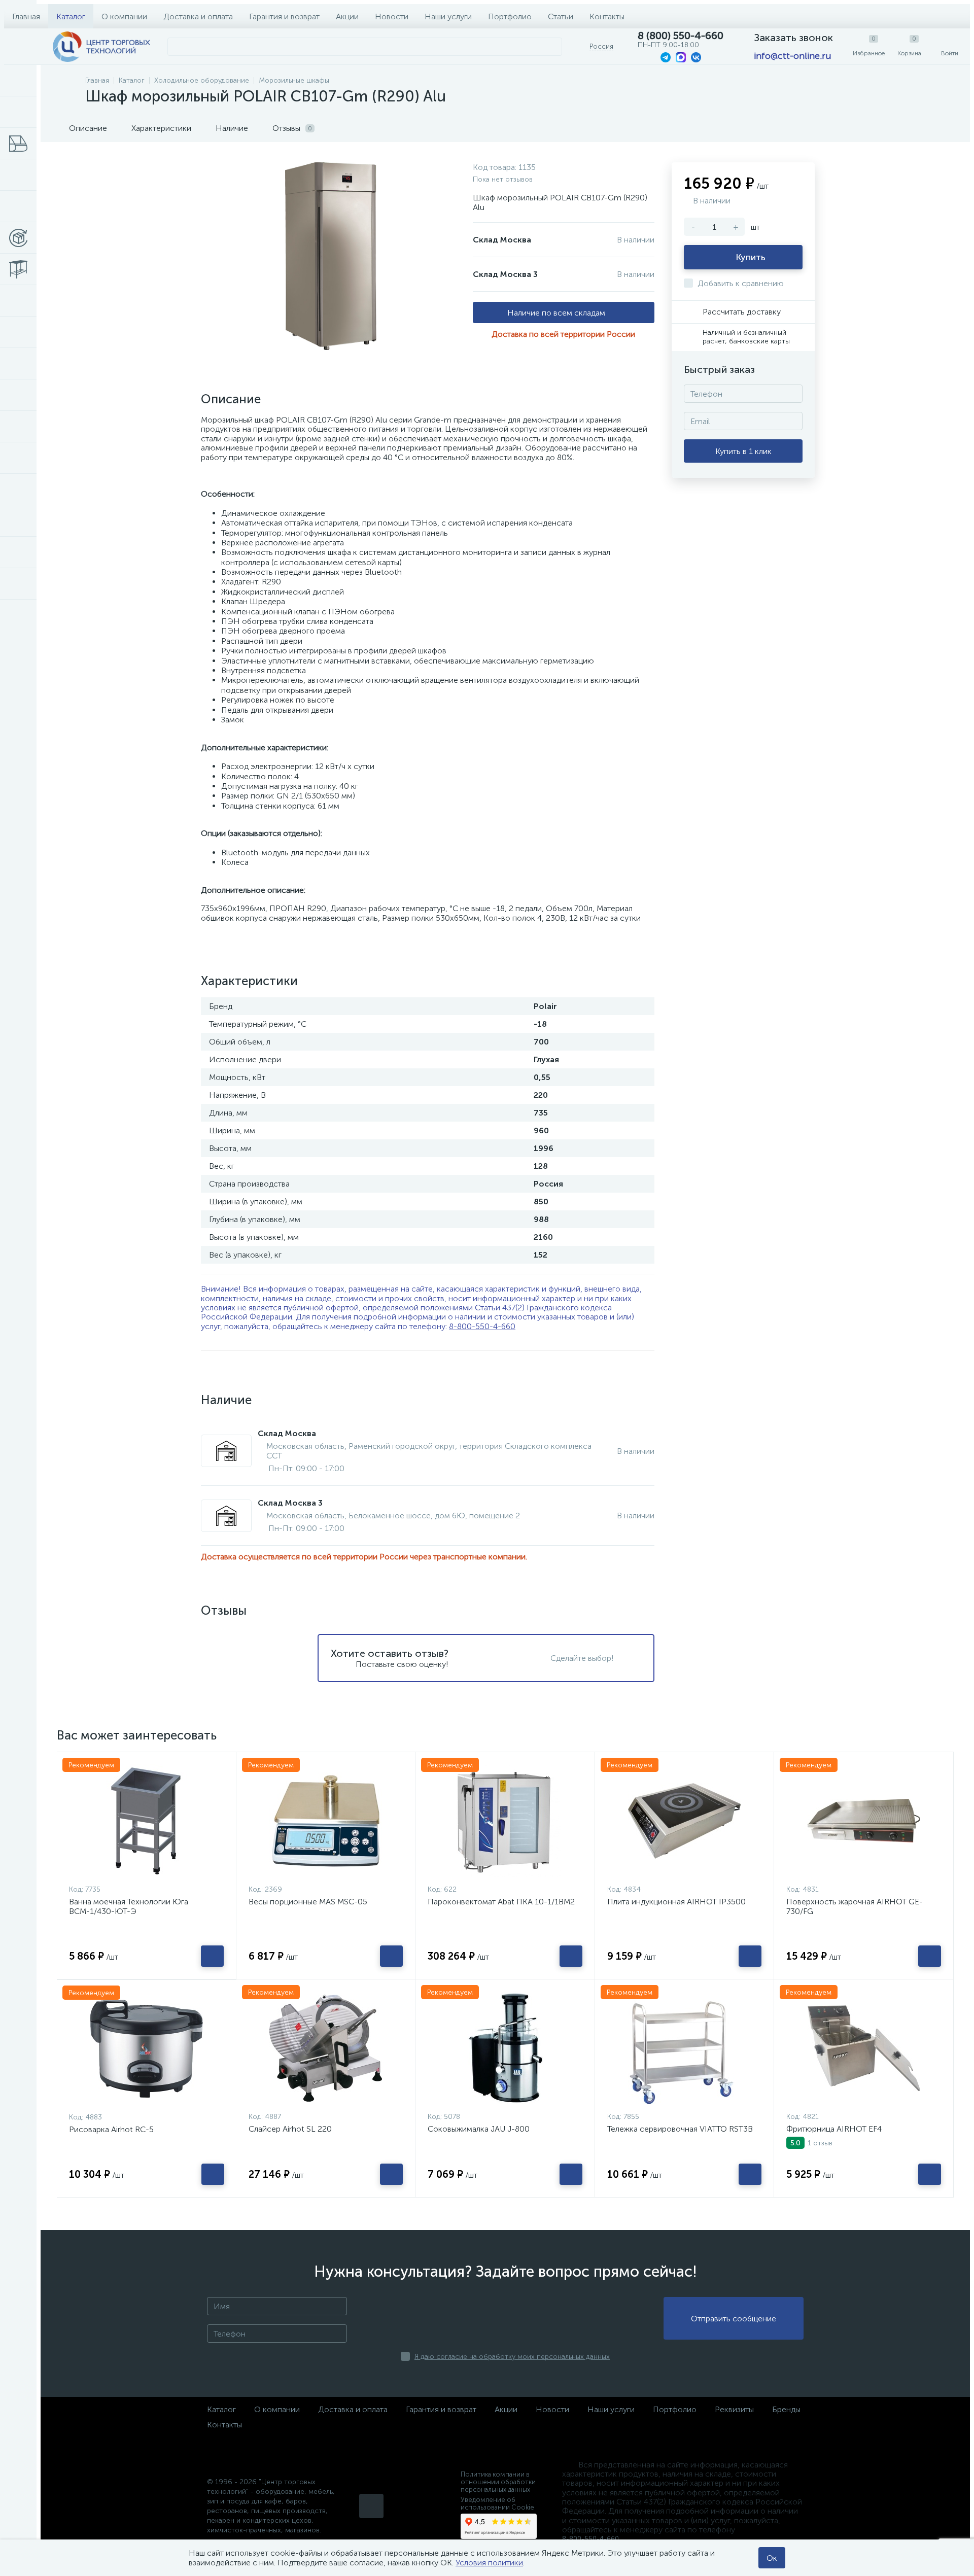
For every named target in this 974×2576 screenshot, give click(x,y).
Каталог (71, 16)
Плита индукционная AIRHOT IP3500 (676, 1902)
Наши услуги (448, 16)
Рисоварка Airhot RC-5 (111, 2129)
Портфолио (510, 16)
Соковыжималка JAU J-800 (479, 2129)
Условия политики (489, 2563)
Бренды (786, 2409)
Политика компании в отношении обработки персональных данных (498, 2482)
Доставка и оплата (198, 16)
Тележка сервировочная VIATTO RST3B (680, 2129)
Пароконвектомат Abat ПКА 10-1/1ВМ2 (501, 1902)
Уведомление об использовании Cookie (497, 2503)
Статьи (561, 16)
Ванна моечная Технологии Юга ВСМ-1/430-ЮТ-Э (129, 1906)
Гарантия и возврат (284, 16)
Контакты (607, 16)
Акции (347, 16)
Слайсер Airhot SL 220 (290, 2129)
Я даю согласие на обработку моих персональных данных (512, 2357)
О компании (124, 16)
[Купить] (212, 1956)
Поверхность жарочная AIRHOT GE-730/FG (855, 1906)
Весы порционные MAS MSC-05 (308, 1902)
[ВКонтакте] (371, 2506)
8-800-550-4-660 (482, 1326)
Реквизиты (734, 2409)
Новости (392, 16)
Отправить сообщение (734, 2319)
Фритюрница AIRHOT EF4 (834, 2129)
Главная (26, 16)
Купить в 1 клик (743, 451)
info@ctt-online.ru (792, 56)
